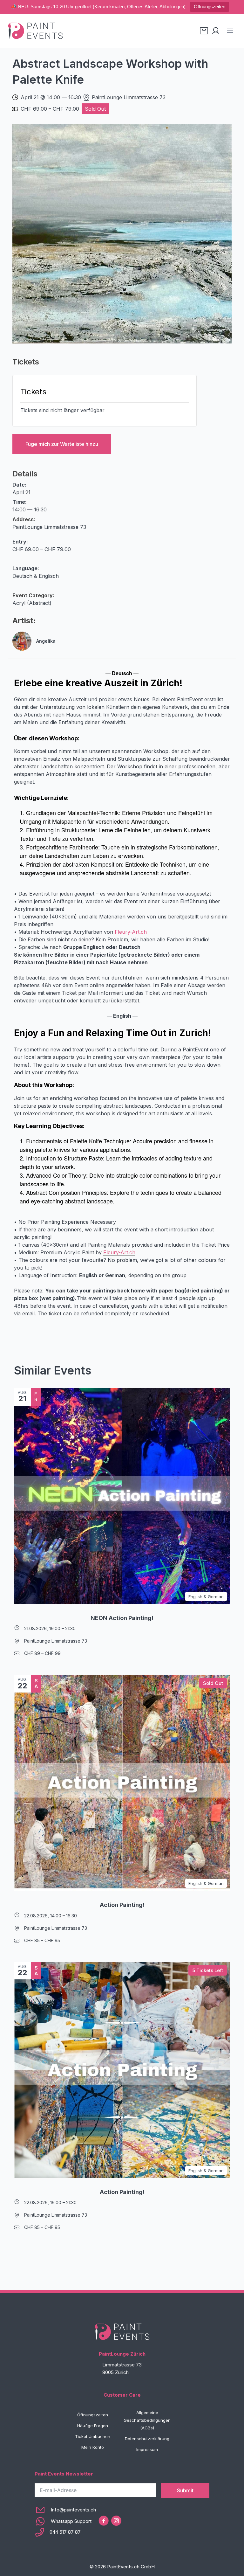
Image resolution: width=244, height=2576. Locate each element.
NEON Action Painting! (122, 1618)
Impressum (147, 2449)
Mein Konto (93, 2447)
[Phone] (65, 2532)
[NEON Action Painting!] (122, 1496)
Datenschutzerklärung (147, 2439)
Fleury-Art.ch (131, 932)
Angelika (46, 641)
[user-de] (216, 31)
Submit (185, 2490)
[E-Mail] (65, 2510)
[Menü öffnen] (230, 31)
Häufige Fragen (93, 2426)
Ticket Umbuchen (93, 2436)
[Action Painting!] (122, 1783)
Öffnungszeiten (210, 7)
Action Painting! (122, 1905)
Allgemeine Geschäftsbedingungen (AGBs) (147, 2420)
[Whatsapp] (65, 2521)
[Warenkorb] (204, 31)
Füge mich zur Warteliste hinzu (62, 444)
